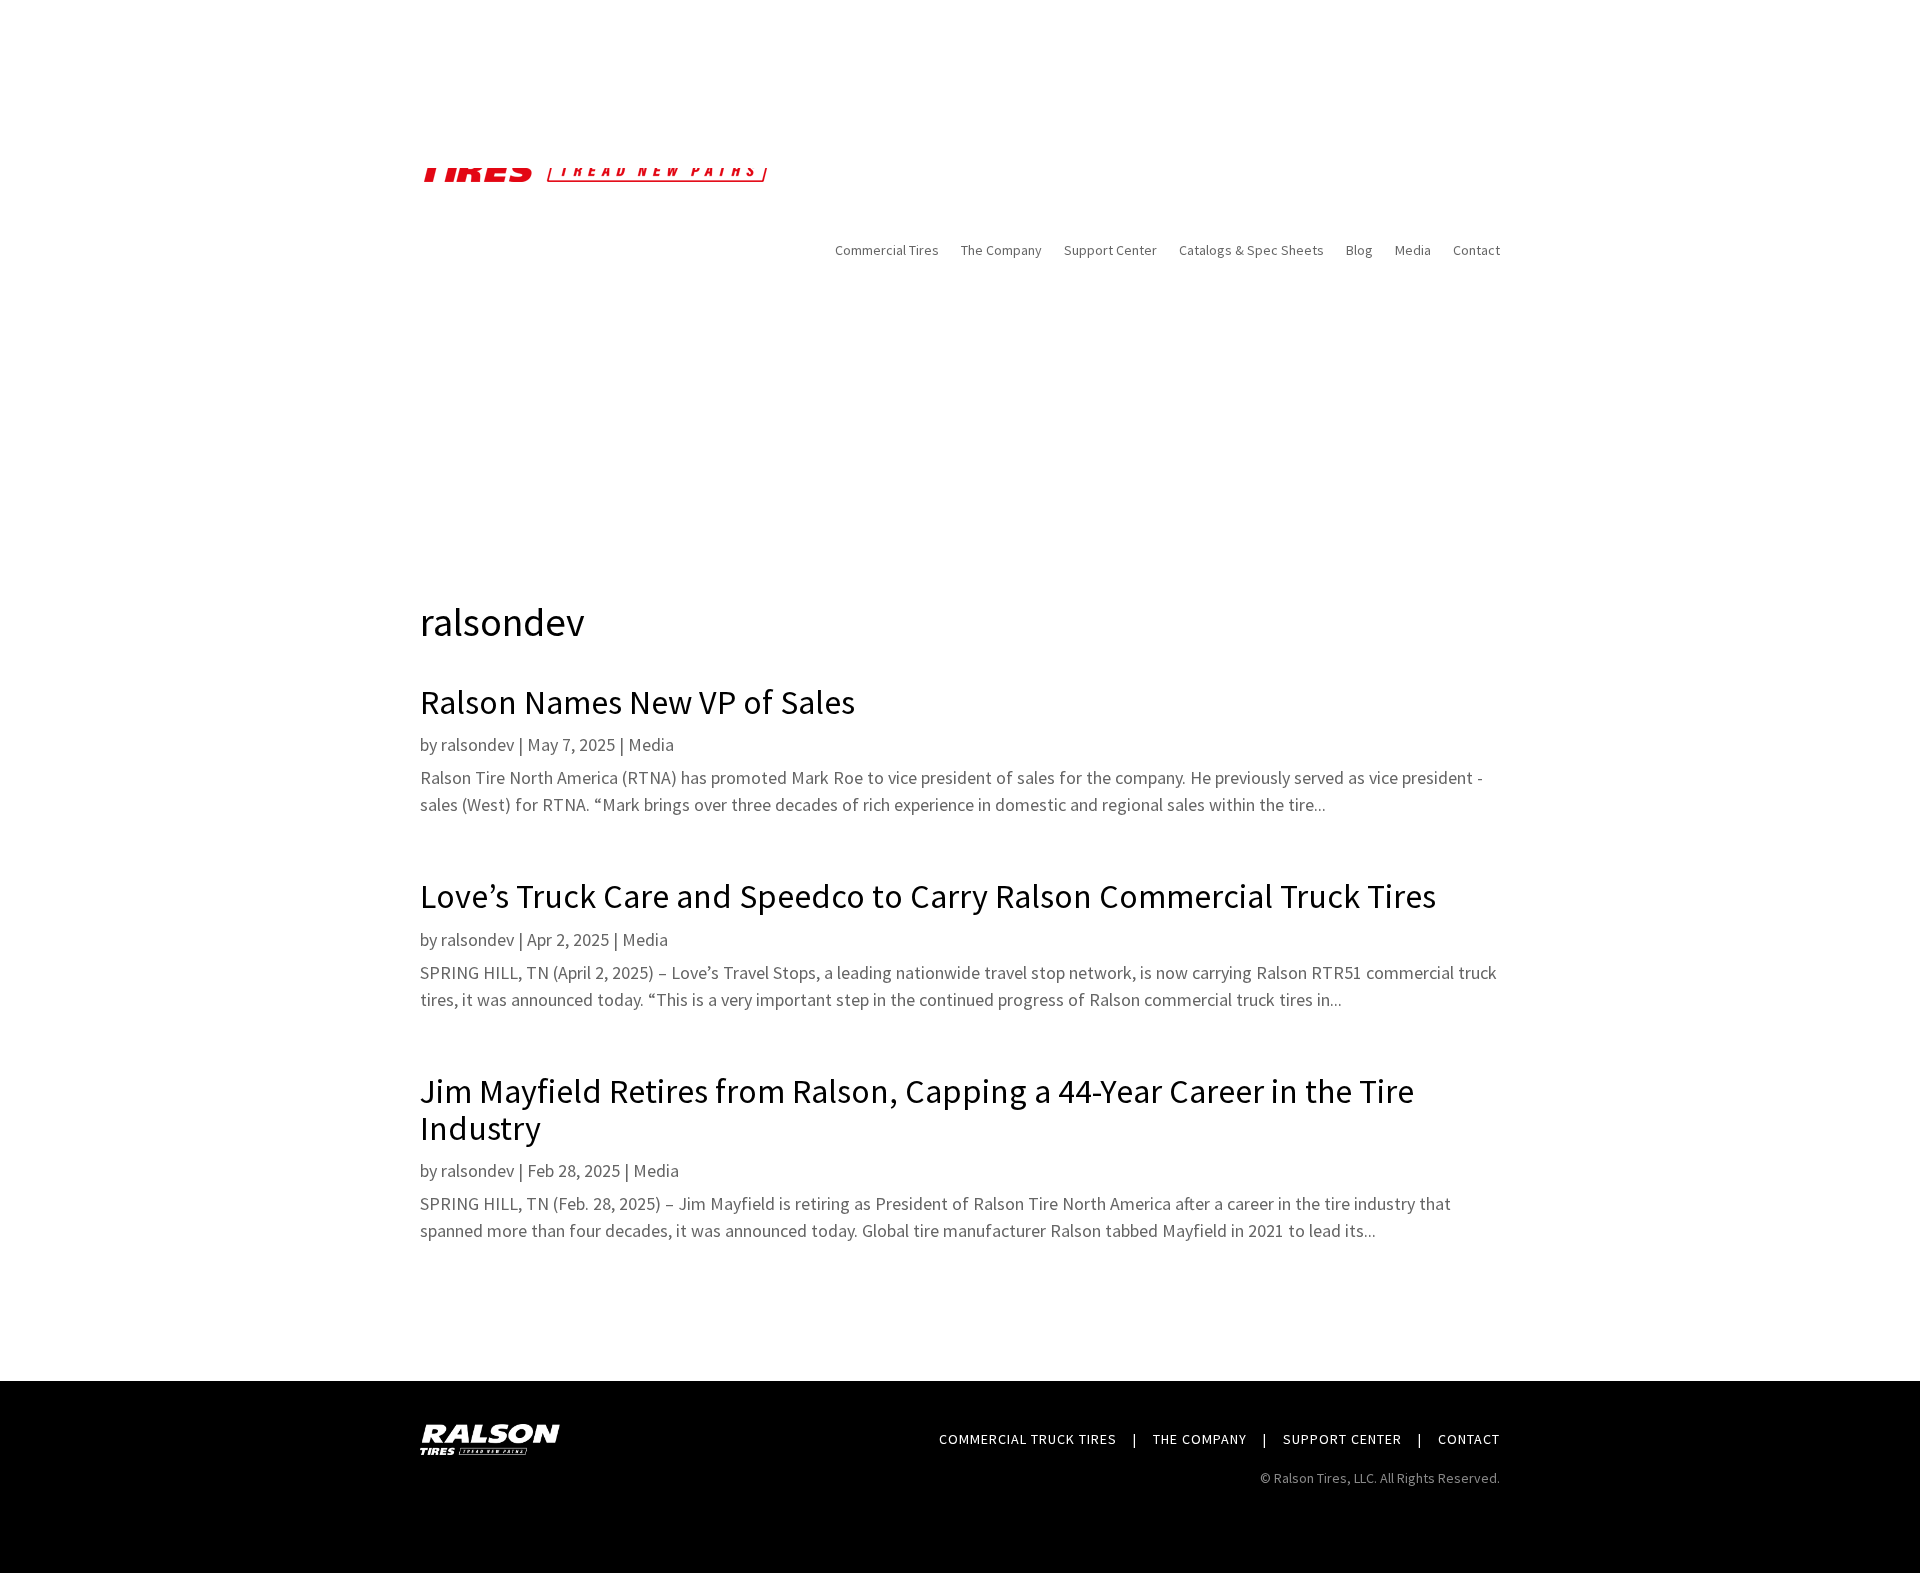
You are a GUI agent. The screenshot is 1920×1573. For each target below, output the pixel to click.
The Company (1200, 1439)
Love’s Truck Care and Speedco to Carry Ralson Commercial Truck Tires (928, 896)
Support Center (1342, 1439)
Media (651, 744)
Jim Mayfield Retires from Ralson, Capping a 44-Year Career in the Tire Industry (917, 1109)
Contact (1469, 1439)
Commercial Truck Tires (1028, 1439)
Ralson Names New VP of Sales (637, 702)
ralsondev (477, 744)
